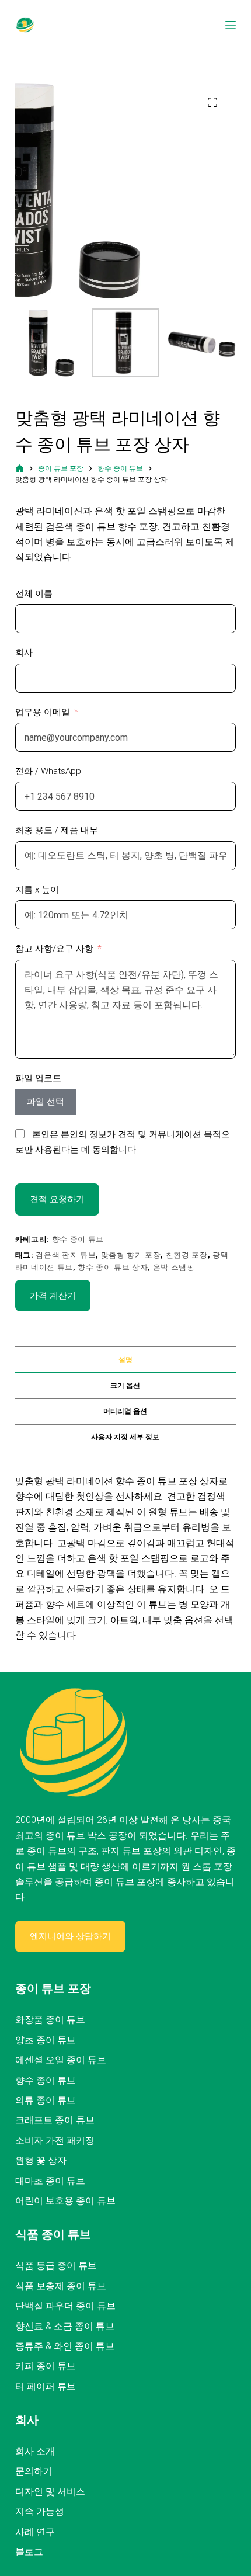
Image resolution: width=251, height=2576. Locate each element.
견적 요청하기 (57, 1199)
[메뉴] (231, 25)
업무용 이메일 (43, 712)
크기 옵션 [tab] (125, 1386)
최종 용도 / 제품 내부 (57, 830)
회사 (24, 652)
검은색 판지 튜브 (66, 1255)
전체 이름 (34, 593)
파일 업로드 (38, 1078)
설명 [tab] (125, 1360)
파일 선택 (46, 1102)
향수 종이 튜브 (78, 1239)
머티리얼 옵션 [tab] (125, 1411)
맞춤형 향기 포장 (131, 1255)
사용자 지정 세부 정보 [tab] (125, 1437)
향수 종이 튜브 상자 (113, 1267)
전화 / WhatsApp (48, 771)
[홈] (20, 469)
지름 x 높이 (37, 890)
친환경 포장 (187, 1255)
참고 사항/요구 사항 (54, 949)
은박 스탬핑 (174, 1267)
